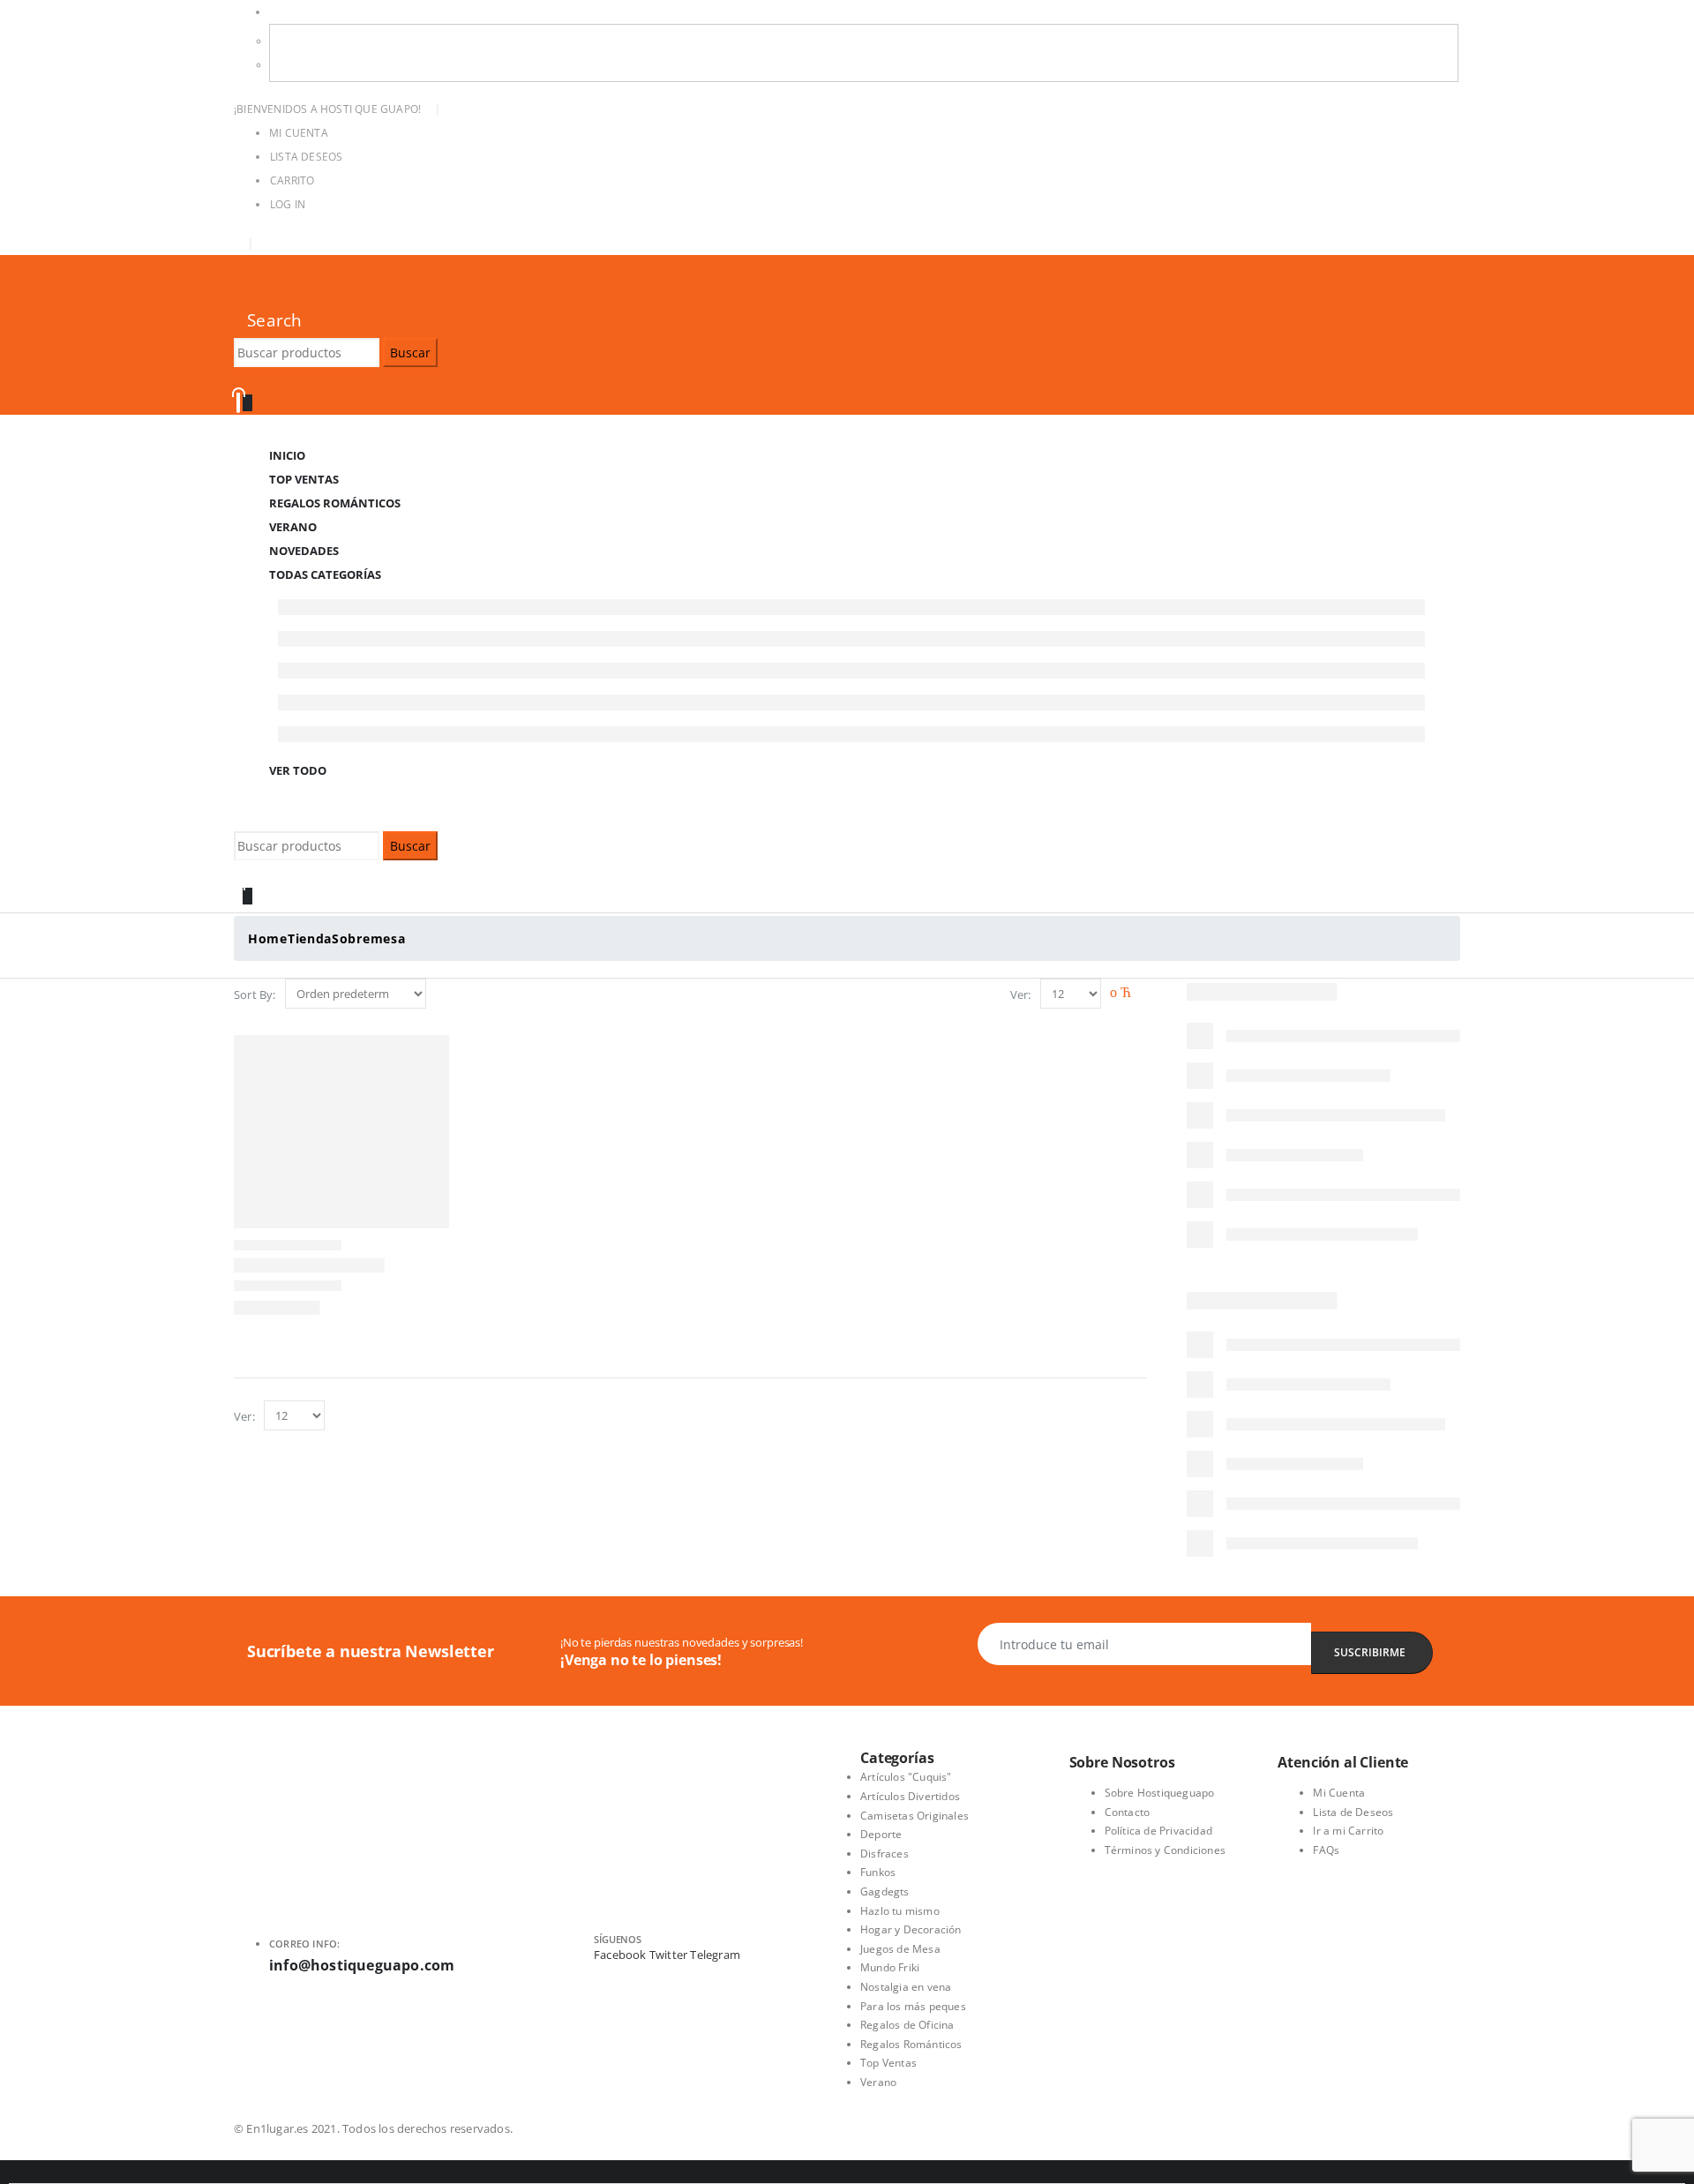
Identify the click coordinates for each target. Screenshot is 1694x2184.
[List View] (1139, 994)
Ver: (1021, 994)
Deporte (881, 1834)
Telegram (715, 1955)
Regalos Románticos (335, 503)
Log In (288, 204)
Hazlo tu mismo (900, 1911)
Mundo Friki (890, 1967)
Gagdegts (885, 1891)
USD (281, 12)
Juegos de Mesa (900, 1949)
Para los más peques (913, 2006)
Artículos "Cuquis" (906, 1777)
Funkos (878, 1872)
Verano (878, 2082)
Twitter (668, 1955)
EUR (294, 65)
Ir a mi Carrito (1348, 1831)
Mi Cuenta (299, 133)
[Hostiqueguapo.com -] (236, 291)
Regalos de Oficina (907, 2025)
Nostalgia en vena (906, 1987)
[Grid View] (1118, 994)
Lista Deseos (306, 157)
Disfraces (884, 1854)
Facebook (620, 1955)
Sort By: (255, 994)
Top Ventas (888, 2063)
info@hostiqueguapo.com (362, 1965)
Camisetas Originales (914, 1816)
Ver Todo (298, 770)
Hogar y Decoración (911, 1929)
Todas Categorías (325, 574)
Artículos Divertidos (910, 1796)
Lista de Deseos (1353, 1812)
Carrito (292, 180)
